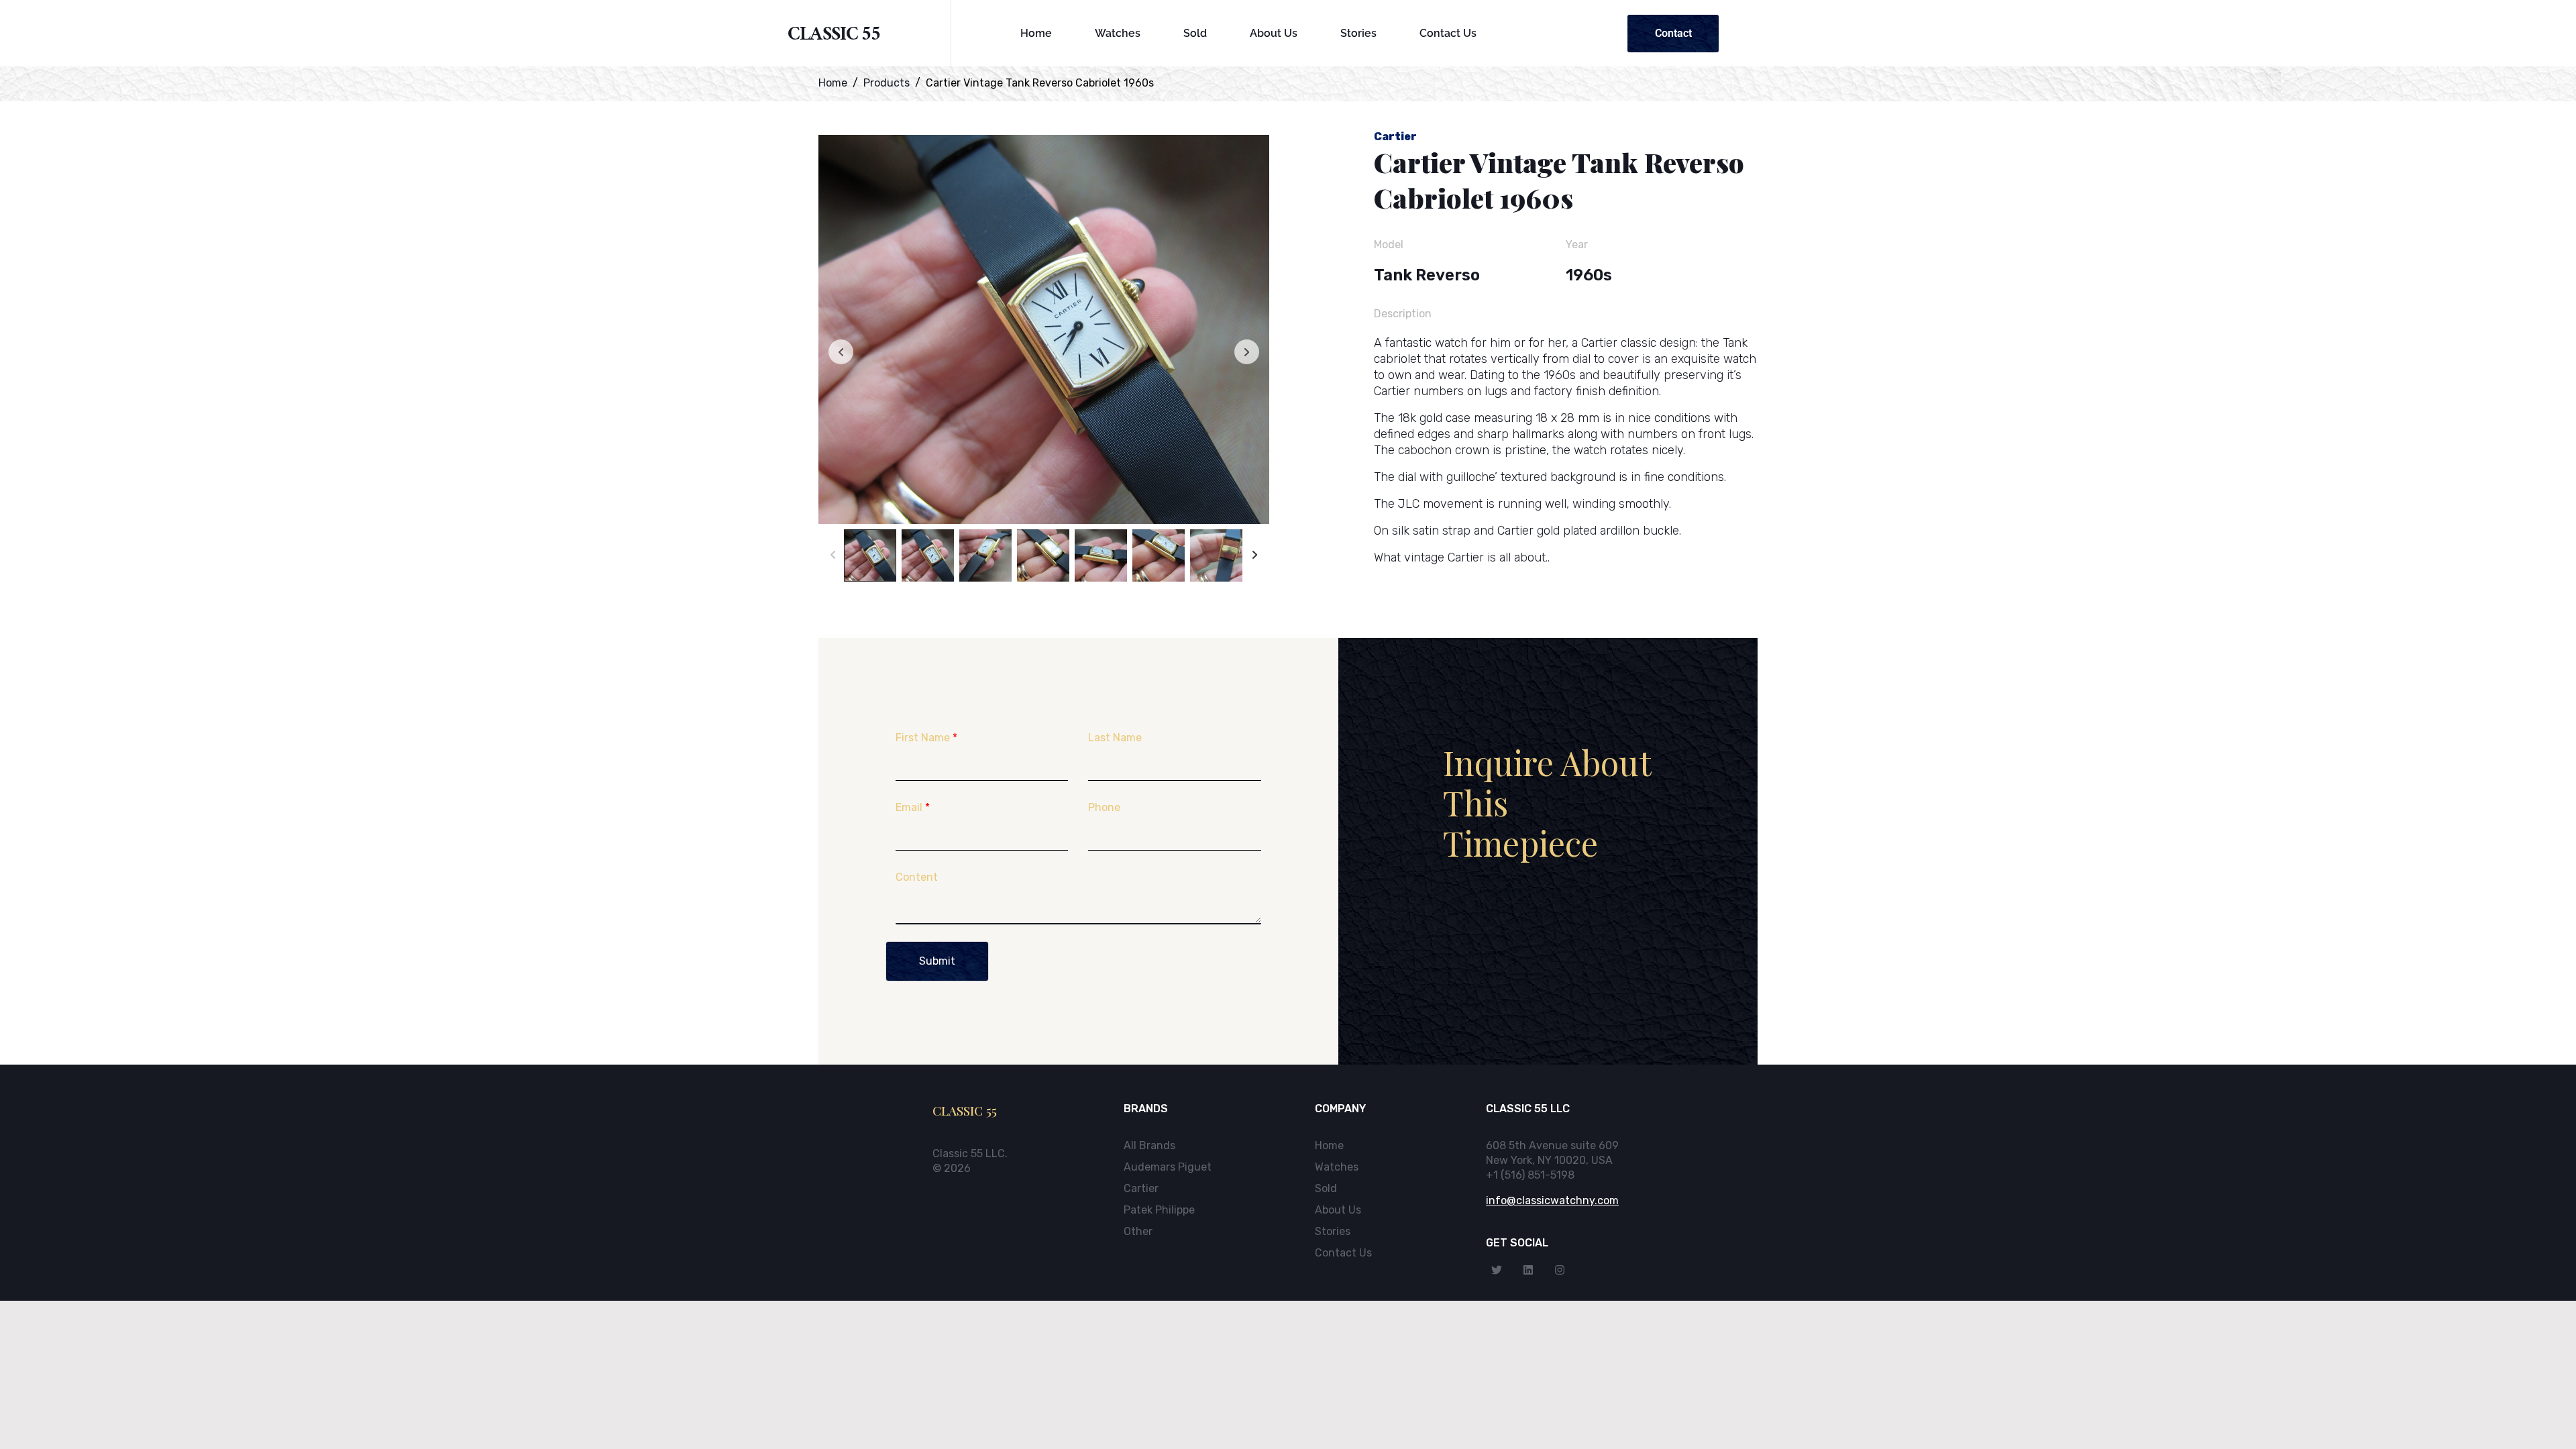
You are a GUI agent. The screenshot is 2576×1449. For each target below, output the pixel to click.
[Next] (1255, 555)
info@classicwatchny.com (1552, 1200)
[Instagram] (1560, 1270)
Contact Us (1448, 33)
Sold (1195, 33)
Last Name (1115, 738)
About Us (1274, 33)
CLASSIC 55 (834, 37)
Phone (1104, 807)
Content (917, 877)
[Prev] (833, 555)
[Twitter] (1497, 1270)
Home (1036, 33)
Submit (937, 961)
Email (913, 807)
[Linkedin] (1528, 1270)
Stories (1358, 33)
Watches (1118, 33)
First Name (926, 738)
